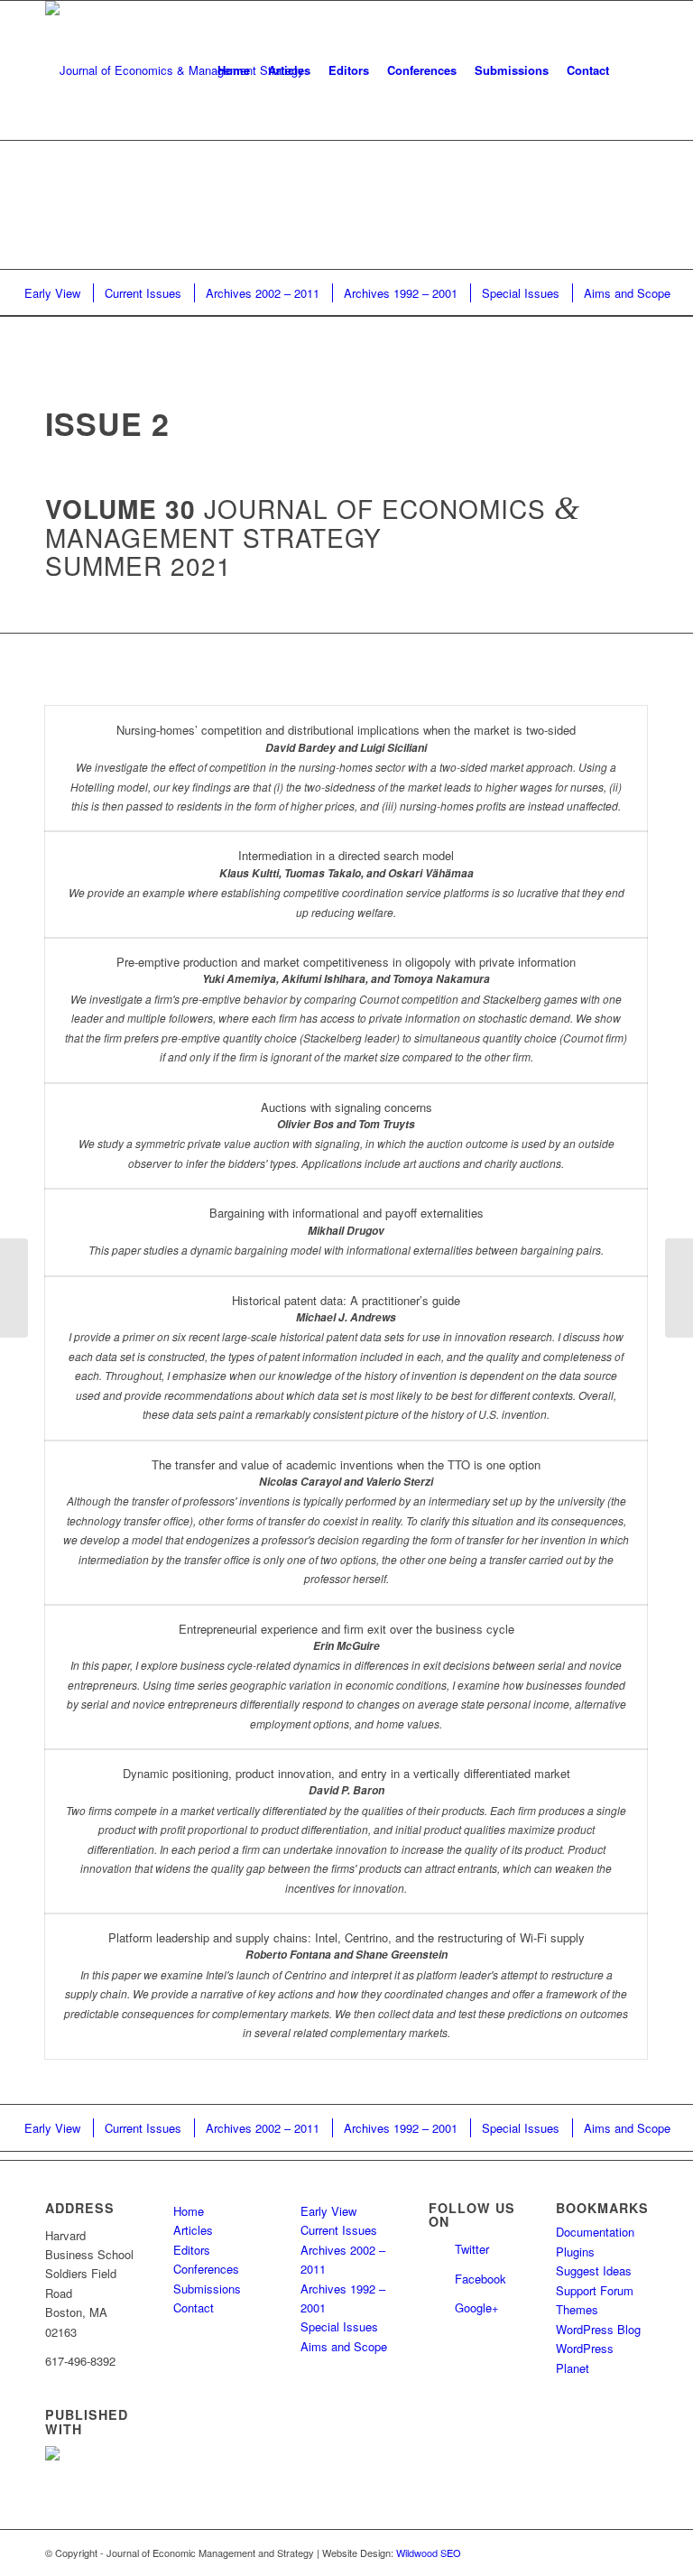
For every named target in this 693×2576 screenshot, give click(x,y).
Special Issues (339, 2326)
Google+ (477, 2307)
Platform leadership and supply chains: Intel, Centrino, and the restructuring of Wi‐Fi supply (346, 1937)
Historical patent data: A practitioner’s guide (346, 1300)
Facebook (480, 2279)
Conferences (206, 2269)
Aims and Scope (344, 2346)
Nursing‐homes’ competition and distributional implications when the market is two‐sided (346, 730)
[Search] (633, 70)
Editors (192, 2250)
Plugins (575, 2252)
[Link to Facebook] (634, 2553)
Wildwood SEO (429, 2553)
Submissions (207, 2289)
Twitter (472, 2249)
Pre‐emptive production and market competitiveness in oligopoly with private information (346, 962)
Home (189, 2211)
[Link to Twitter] (607, 2553)
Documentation (595, 2232)
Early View (328, 2211)
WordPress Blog (598, 2329)
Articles (193, 2230)
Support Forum (595, 2290)
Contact (194, 2307)
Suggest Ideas (594, 2270)
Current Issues (339, 2230)
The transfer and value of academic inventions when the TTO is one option (346, 1464)
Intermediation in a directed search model (346, 855)
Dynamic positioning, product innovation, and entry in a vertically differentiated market (346, 1773)
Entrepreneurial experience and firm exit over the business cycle (346, 1629)
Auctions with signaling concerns (346, 1107)
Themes (577, 2309)
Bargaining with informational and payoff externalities (346, 1213)
